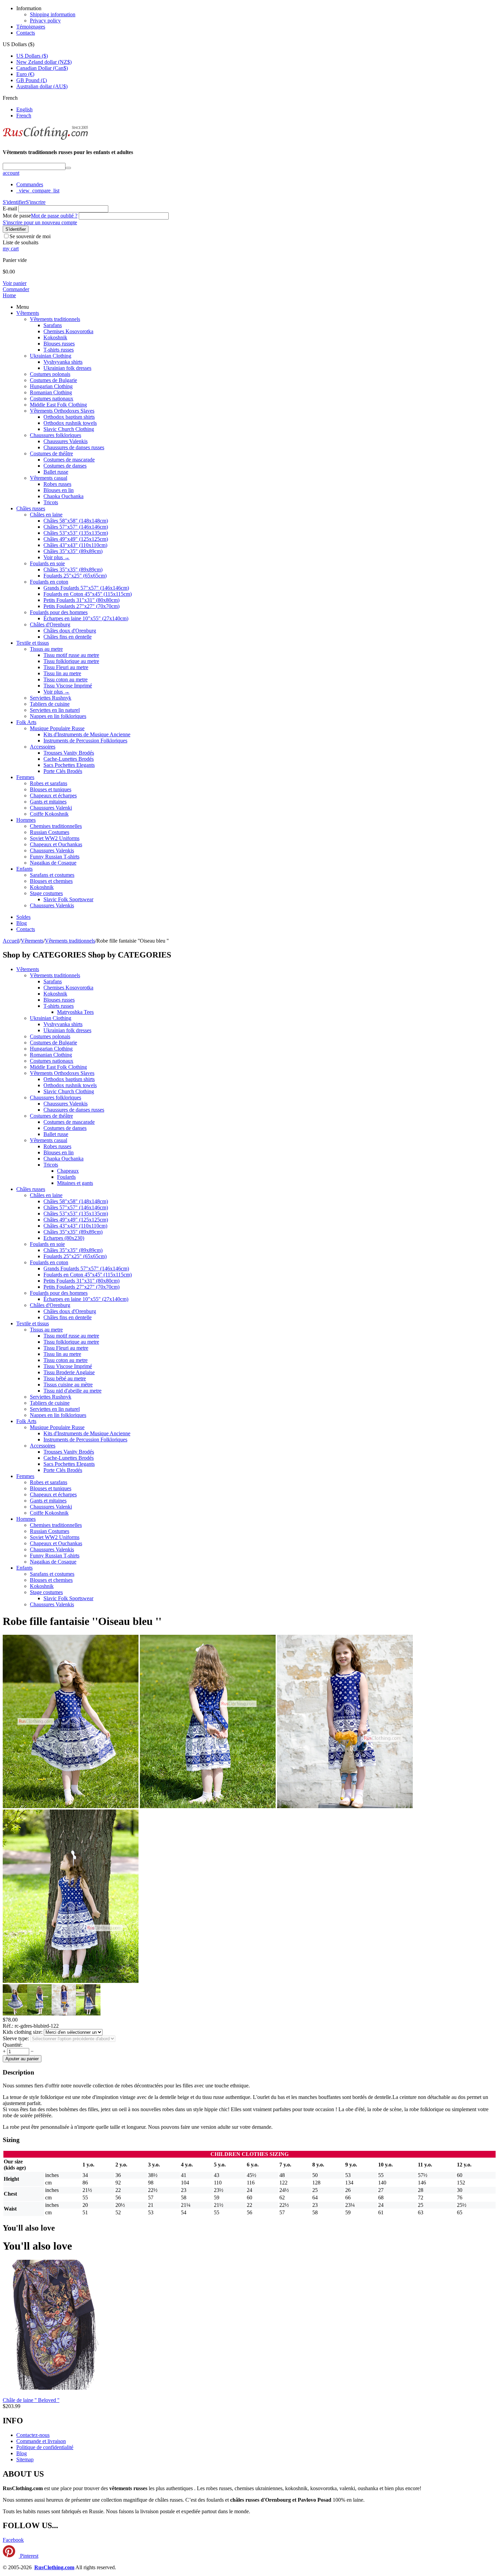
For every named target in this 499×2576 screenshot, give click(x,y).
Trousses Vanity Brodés (69, 753)
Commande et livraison (41, 2441)
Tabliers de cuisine (50, 704)
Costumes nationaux (52, 399)
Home (9, 295)
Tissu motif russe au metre (71, 655)
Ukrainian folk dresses (67, 368)
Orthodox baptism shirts (69, 417)
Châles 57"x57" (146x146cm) (76, 527)
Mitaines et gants (75, 1183)
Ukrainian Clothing (51, 356)
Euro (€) (25, 74)
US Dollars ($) (32, 56)
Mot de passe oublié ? (54, 216)
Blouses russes (59, 344)
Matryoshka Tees (75, 1012)
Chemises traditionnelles (56, 826)
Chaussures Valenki (51, 808)
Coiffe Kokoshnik (49, 814)
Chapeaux (68, 1171)
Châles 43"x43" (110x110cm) (75, 545)
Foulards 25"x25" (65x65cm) (75, 576)
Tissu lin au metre (62, 673)
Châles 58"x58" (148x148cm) (76, 521)
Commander (16, 289)
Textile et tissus (33, 643)
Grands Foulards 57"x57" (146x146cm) (86, 588)
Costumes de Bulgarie (53, 380)
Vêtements (28, 313)
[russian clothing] (45, 139)
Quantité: (13, 2045)
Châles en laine (46, 515)
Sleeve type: (16, 2038)
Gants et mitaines (48, 802)
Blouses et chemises (51, 881)
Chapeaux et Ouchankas (56, 844)
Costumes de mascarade (69, 460)
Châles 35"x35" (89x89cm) (73, 551)
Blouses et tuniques (51, 789)
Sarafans (53, 325)
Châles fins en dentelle (68, 637)
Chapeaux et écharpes (53, 795)
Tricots (51, 502)
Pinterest (29, 2556)
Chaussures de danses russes (74, 447)
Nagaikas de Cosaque (53, 863)
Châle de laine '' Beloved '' (31, 2400)
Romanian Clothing (51, 392)
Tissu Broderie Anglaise (69, 1372)
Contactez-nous (33, 2435)
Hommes (26, 820)
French (24, 116)
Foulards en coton (49, 582)
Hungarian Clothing (51, 386)
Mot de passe (17, 216)
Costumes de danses (65, 466)
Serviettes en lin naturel (55, 710)
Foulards (66, 1177)
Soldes (23, 917)
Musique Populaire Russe (57, 728)
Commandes (30, 184)
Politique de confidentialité (45, 2447)
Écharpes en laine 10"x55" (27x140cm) (86, 618)
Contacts (26, 33)
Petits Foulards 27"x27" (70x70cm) (81, 606)
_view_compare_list (38, 191)
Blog (22, 923)
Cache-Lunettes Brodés (69, 759)
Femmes (25, 777)
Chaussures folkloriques (56, 435)
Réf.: (8, 2026)
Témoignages (31, 27)
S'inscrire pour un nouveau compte (40, 222)
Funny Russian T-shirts (55, 857)
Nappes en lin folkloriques (58, 716)
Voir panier (15, 283)
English (24, 109)
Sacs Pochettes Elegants (69, 765)
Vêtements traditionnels (55, 319)
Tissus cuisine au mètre (68, 1385)
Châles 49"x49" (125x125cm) (76, 539)
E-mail (10, 209)
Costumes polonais (50, 374)
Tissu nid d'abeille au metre (72, 1391)
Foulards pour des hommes (59, 612)
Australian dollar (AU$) (42, 86)
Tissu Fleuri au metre (66, 667)
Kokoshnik (55, 337)
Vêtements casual (49, 478)
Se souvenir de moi (30, 236)
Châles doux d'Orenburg (70, 631)
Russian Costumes (50, 832)
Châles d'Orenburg (50, 624)
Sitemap (25, 2459)
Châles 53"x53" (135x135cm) (76, 533)
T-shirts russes (59, 350)
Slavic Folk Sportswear (68, 899)
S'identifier (14, 202)
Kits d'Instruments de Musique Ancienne (87, 734)
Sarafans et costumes (52, 875)
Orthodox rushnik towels (70, 423)
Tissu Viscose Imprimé (68, 686)
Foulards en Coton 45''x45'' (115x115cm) (88, 594)
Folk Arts (26, 722)
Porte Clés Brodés (63, 771)
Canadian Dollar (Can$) (42, 68)
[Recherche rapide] (68, 168)
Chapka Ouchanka (63, 496)
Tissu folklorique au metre (71, 661)
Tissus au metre (46, 649)
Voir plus (57, 557)
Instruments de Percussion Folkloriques (85, 741)
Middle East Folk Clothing (58, 405)
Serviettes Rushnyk (51, 698)
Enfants (24, 869)
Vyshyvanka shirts (63, 362)
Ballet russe (56, 472)
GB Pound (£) (32, 80)
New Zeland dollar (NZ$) (44, 62)
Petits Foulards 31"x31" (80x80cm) (81, 600)
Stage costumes (46, 893)
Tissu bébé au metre (65, 1378)
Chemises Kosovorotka (68, 331)
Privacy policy (45, 21)
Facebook (13, 2540)
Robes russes (57, 484)
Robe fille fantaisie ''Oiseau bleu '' (82, 1621)
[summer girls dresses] (345, 1806)
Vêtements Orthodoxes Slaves (62, 411)
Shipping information (53, 14)
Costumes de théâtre (51, 453)
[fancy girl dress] (208, 1806)
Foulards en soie (47, 563)
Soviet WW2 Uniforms (55, 838)
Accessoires (43, 747)
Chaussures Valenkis (66, 441)
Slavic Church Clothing (69, 429)
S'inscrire (36, 202)
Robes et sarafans (49, 783)
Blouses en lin (59, 490)
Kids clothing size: (23, 2032)
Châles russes (31, 508)
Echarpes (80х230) (64, 1238)
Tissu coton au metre (66, 679)
